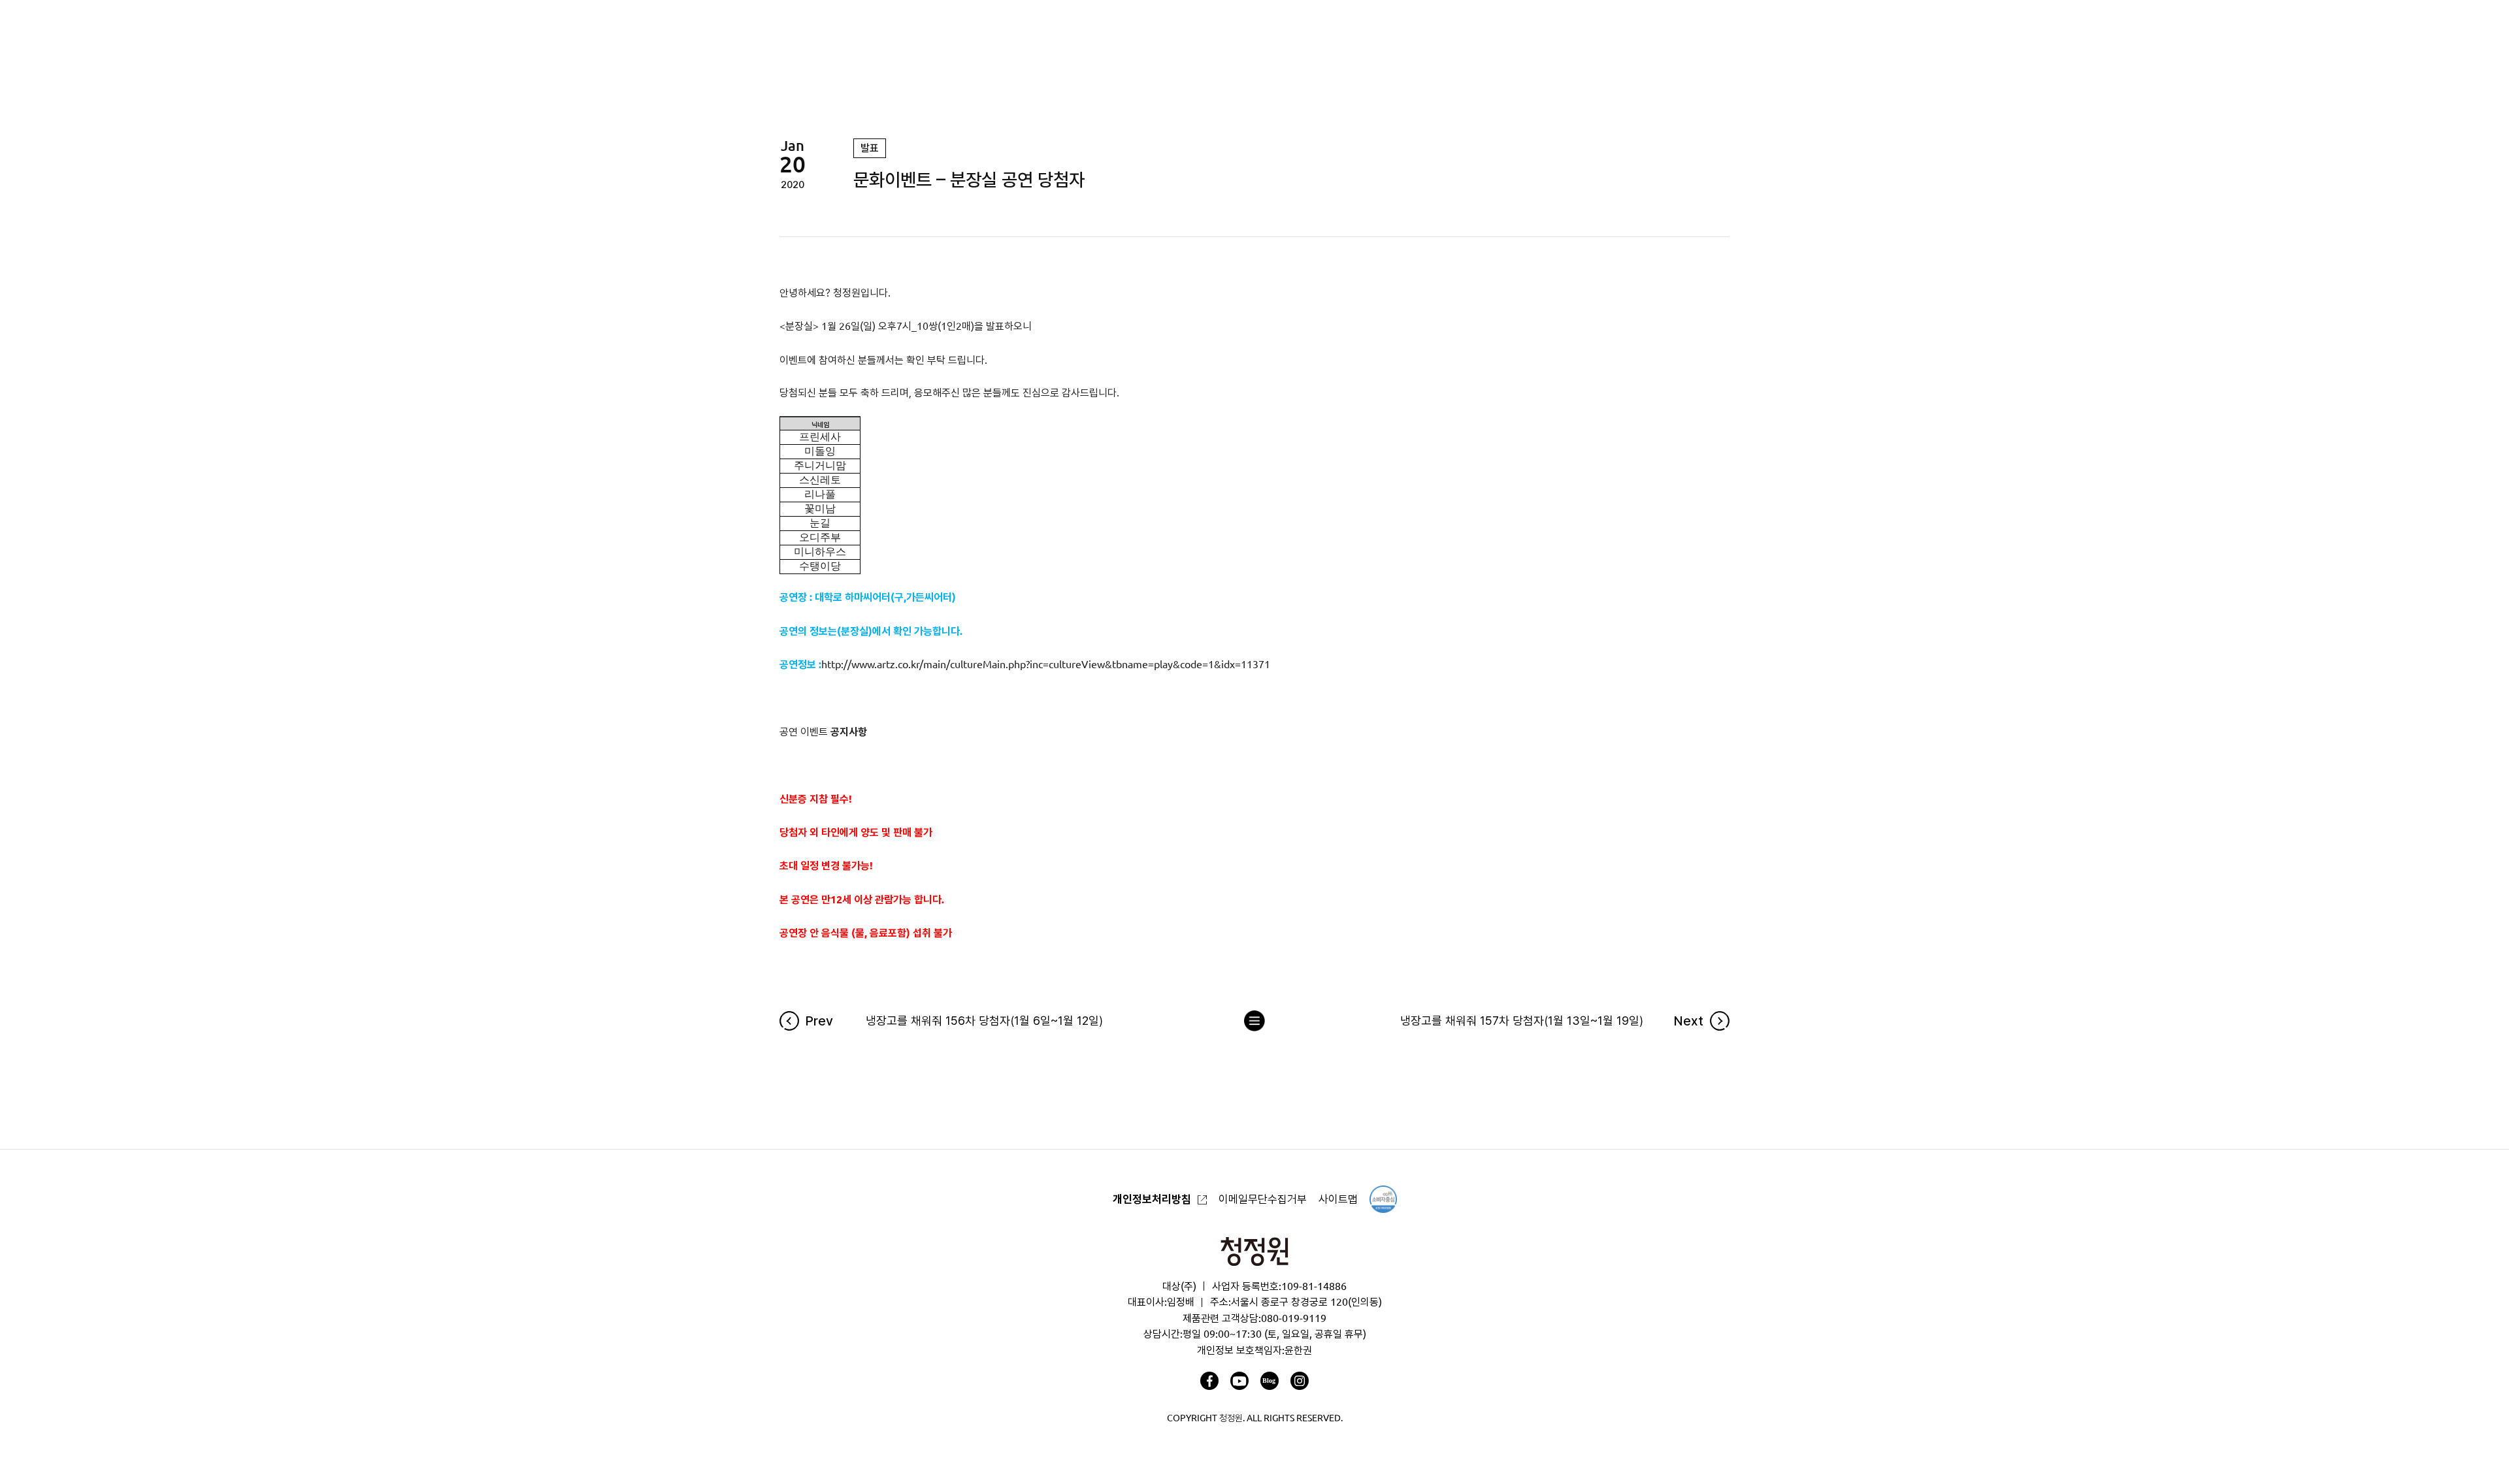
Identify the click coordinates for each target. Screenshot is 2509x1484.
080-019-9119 (1294, 1318)
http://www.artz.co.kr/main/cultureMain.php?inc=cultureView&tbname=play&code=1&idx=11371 (1046, 664)
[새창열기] (1209, 1381)
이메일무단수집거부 (1263, 1199)
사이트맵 (1338, 1199)
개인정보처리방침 (1152, 1199)
